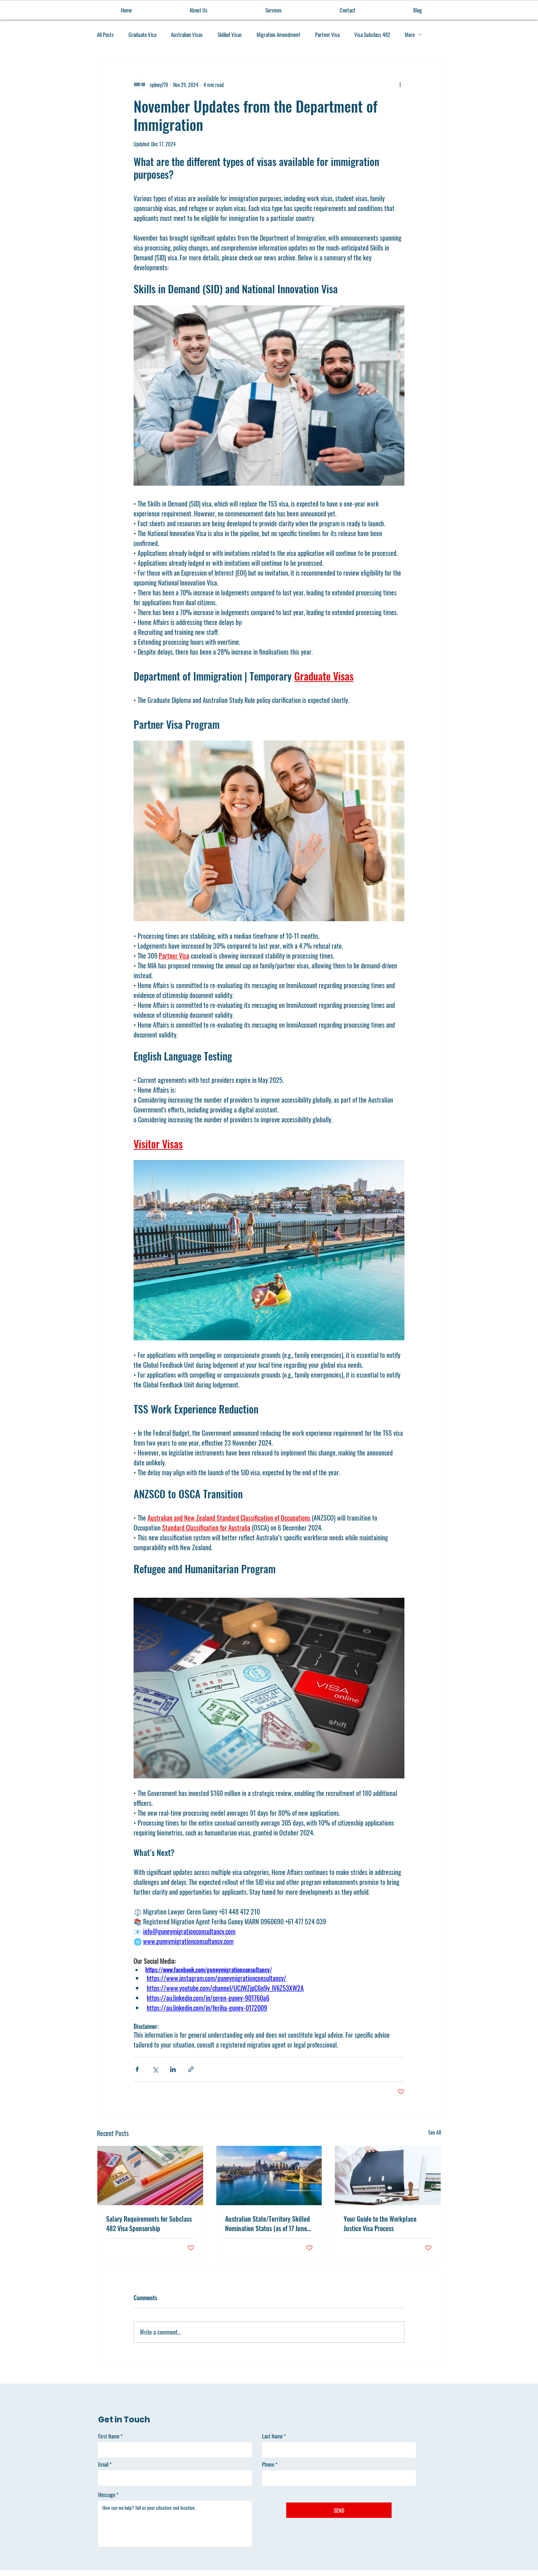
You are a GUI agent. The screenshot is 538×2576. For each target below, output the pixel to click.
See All (435, 2132)
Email (103, 2464)
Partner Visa (327, 35)
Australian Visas (187, 35)
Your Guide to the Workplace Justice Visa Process (380, 2223)
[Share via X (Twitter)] (155, 2069)
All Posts (105, 35)
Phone (268, 2464)
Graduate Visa (142, 35)
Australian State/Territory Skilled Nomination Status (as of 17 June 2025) (268, 2223)
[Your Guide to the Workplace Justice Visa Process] (388, 2176)
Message (107, 2495)
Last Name (272, 2436)
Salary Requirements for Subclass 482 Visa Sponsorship (149, 2223)
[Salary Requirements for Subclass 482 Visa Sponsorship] (150, 2176)
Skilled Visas (230, 35)
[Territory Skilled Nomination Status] (269, 2176)
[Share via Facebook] (137, 2069)
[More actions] (400, 84)
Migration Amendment (279, 35)
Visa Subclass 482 (372, 35)
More (410, 35)
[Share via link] (191, 2069)
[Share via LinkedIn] (173, 2069)
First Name (109, 2436)
